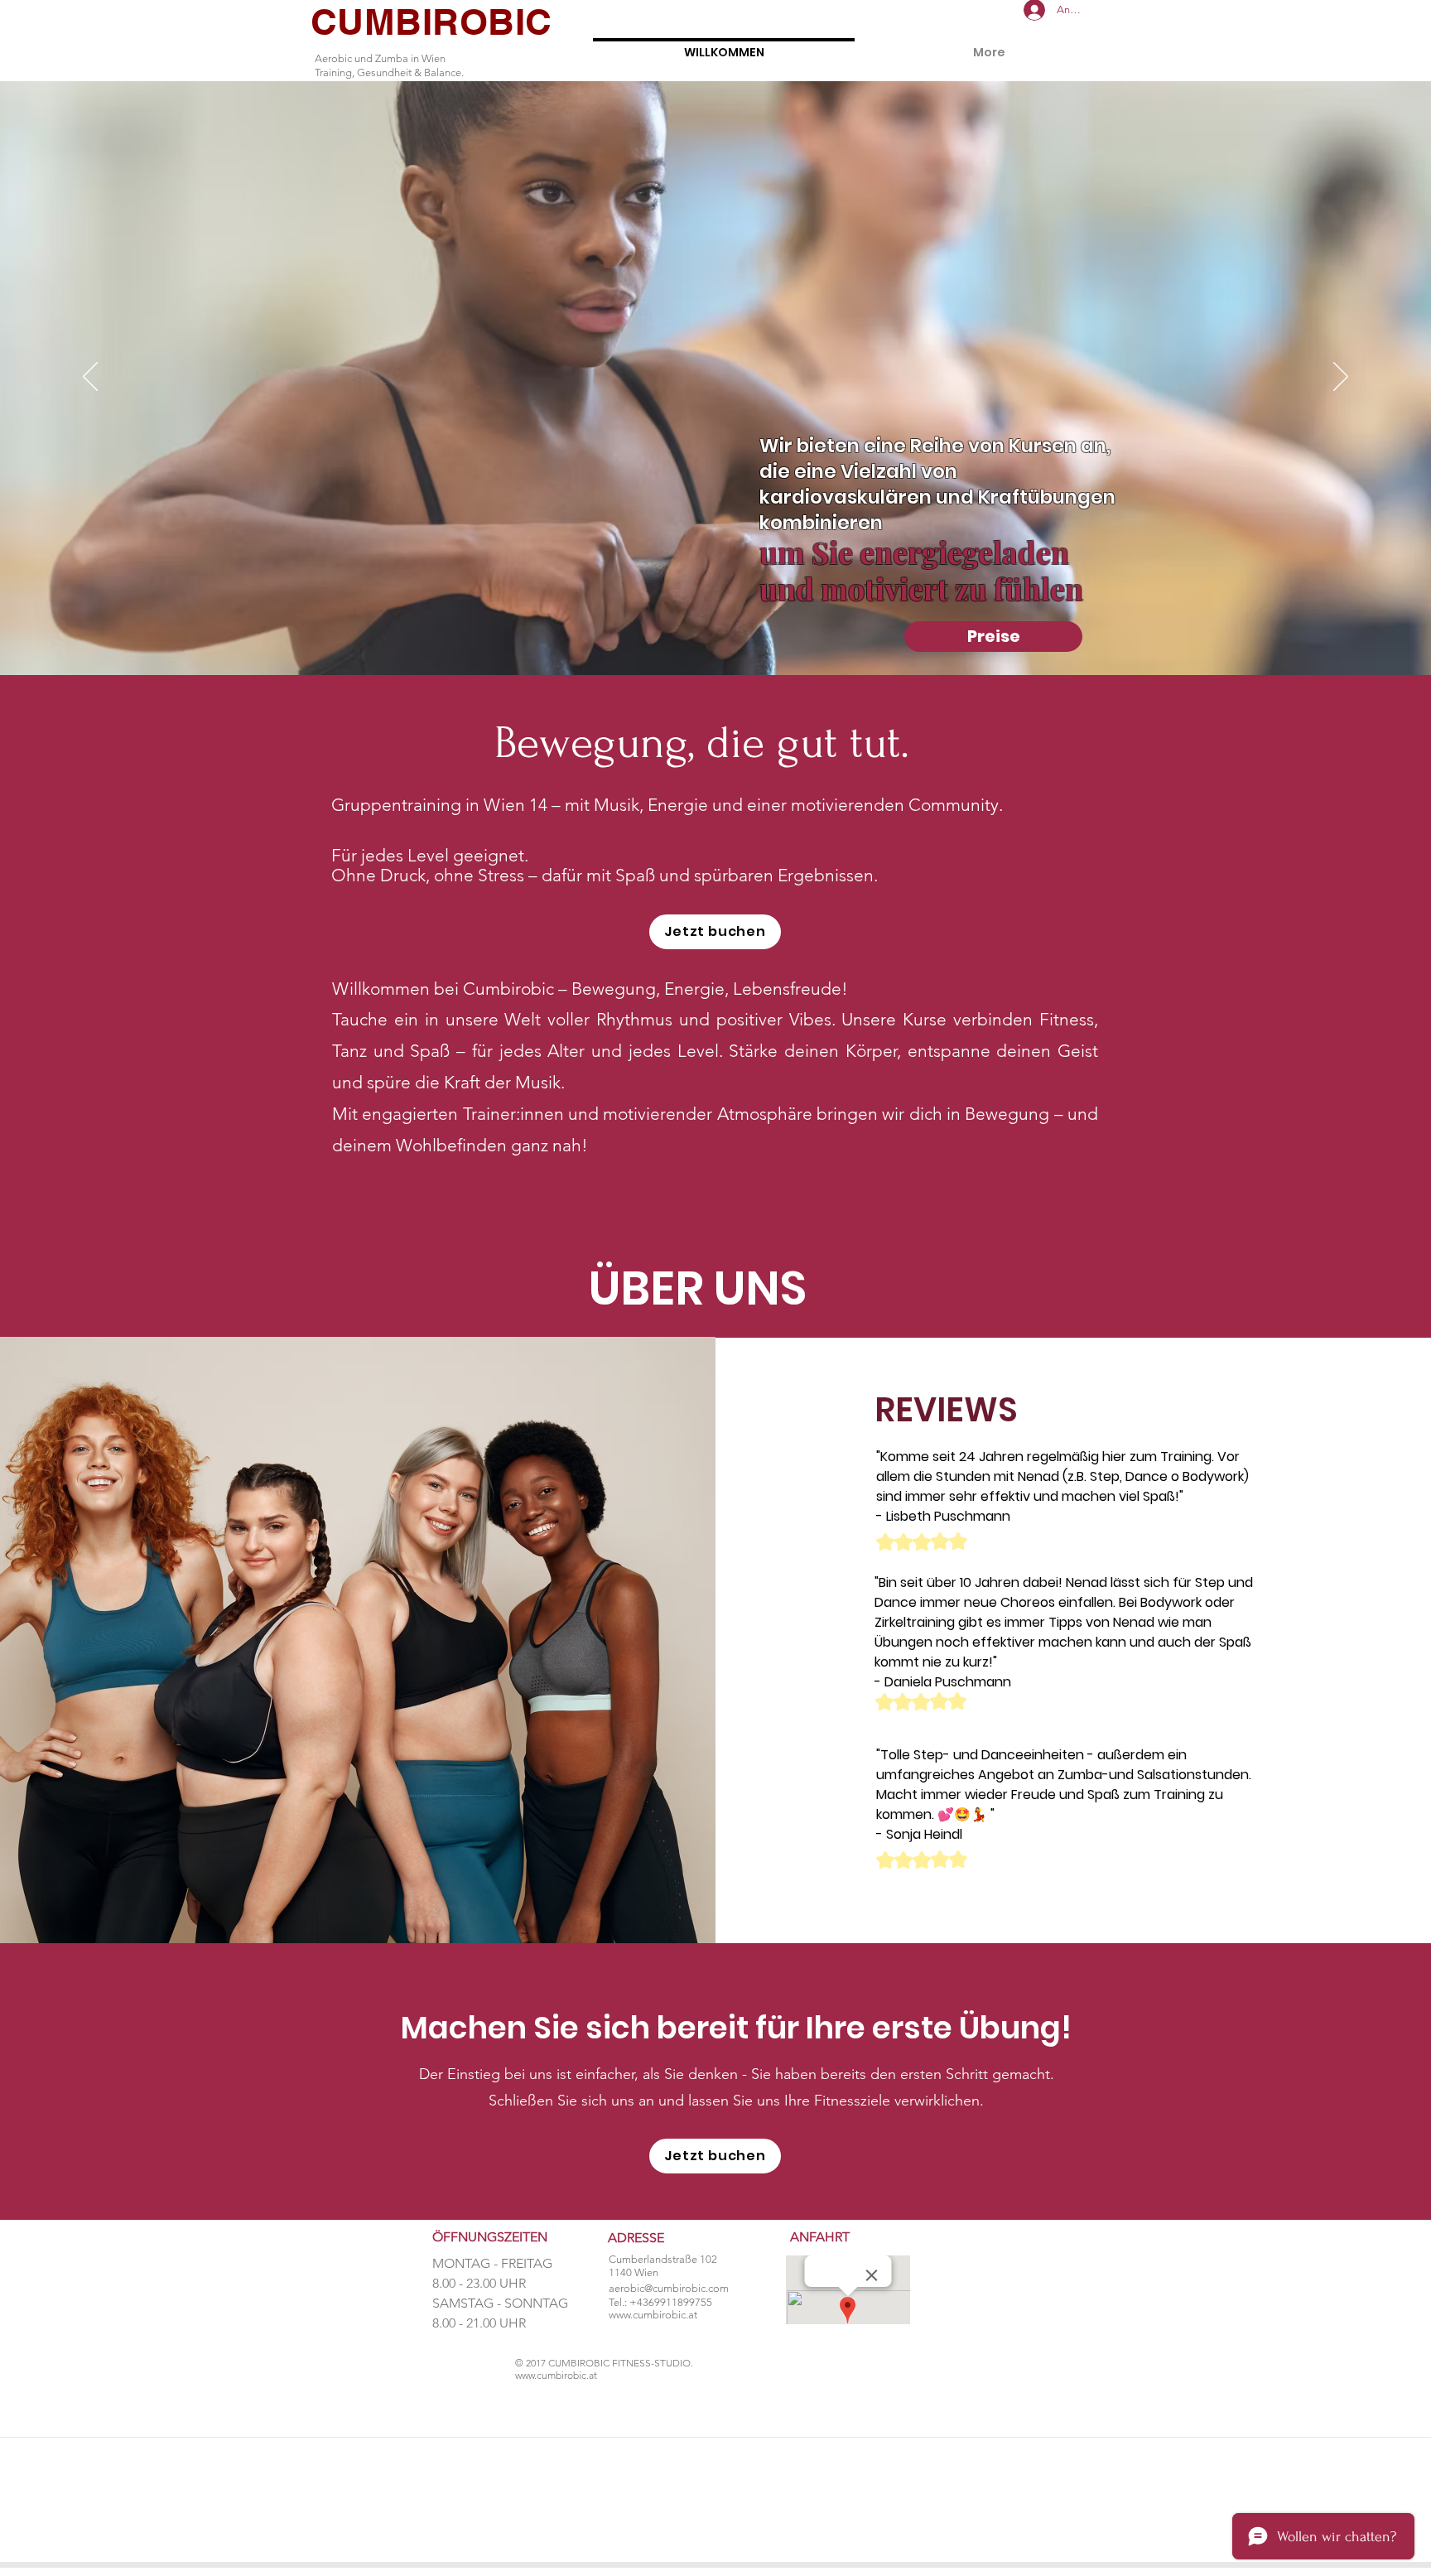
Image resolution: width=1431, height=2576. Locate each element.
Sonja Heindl (924, 1834)
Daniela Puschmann (948, 1682)
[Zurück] (90, 378)
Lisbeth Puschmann (948, 1516)
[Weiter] (1341, 378)
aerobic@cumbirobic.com (669, 2288)
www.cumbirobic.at (653, 2315)
